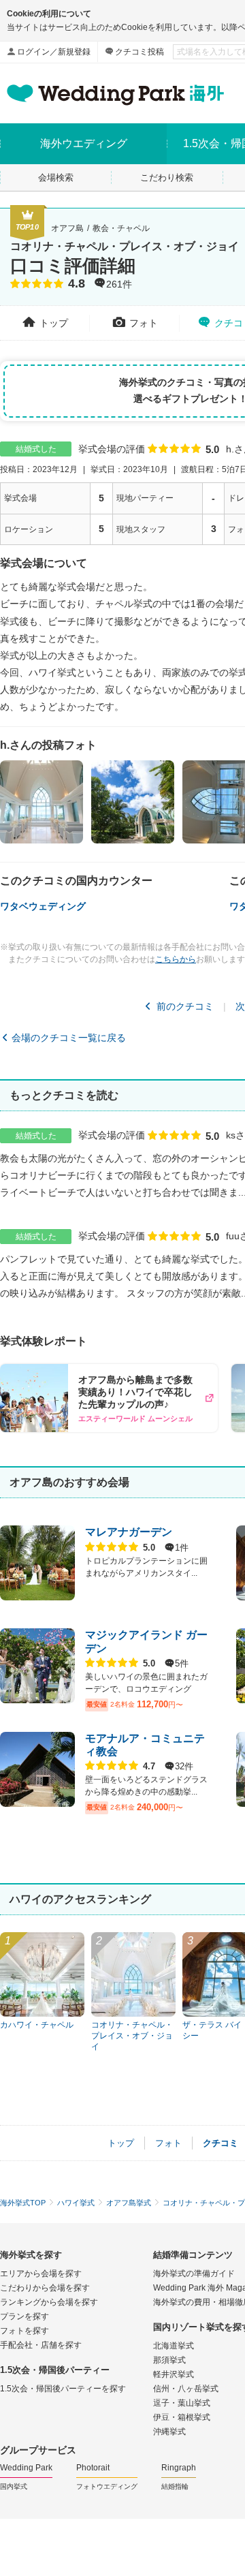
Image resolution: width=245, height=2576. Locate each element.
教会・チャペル (121, 228)
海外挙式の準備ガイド (194, 2274)
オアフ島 (67, 228)
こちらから (176, 959)
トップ (54, 323)
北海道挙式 (174, 2346)
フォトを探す (24, 2331)
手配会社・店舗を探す (41, 2345)
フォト (144, 323)
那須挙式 (169, 2360)
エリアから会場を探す (41, 2274)
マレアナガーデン (129, 1532)
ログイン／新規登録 (54, 52)
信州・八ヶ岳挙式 (186, 2389)
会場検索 (56, 177)
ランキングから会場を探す (49, 2302)
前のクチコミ (185, 1006)
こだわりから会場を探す (45, 2288)
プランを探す (24, 2316)
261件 (119, 285)
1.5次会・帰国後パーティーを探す (63, 2389)
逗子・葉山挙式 (182, 2403)
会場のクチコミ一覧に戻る (69, 1038)
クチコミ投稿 (140, 52)
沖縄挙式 (169, 2432)
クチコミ (220, 2143)
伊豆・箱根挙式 (182, 2417)
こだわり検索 (167, 177)
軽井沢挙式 (174, 2374)
